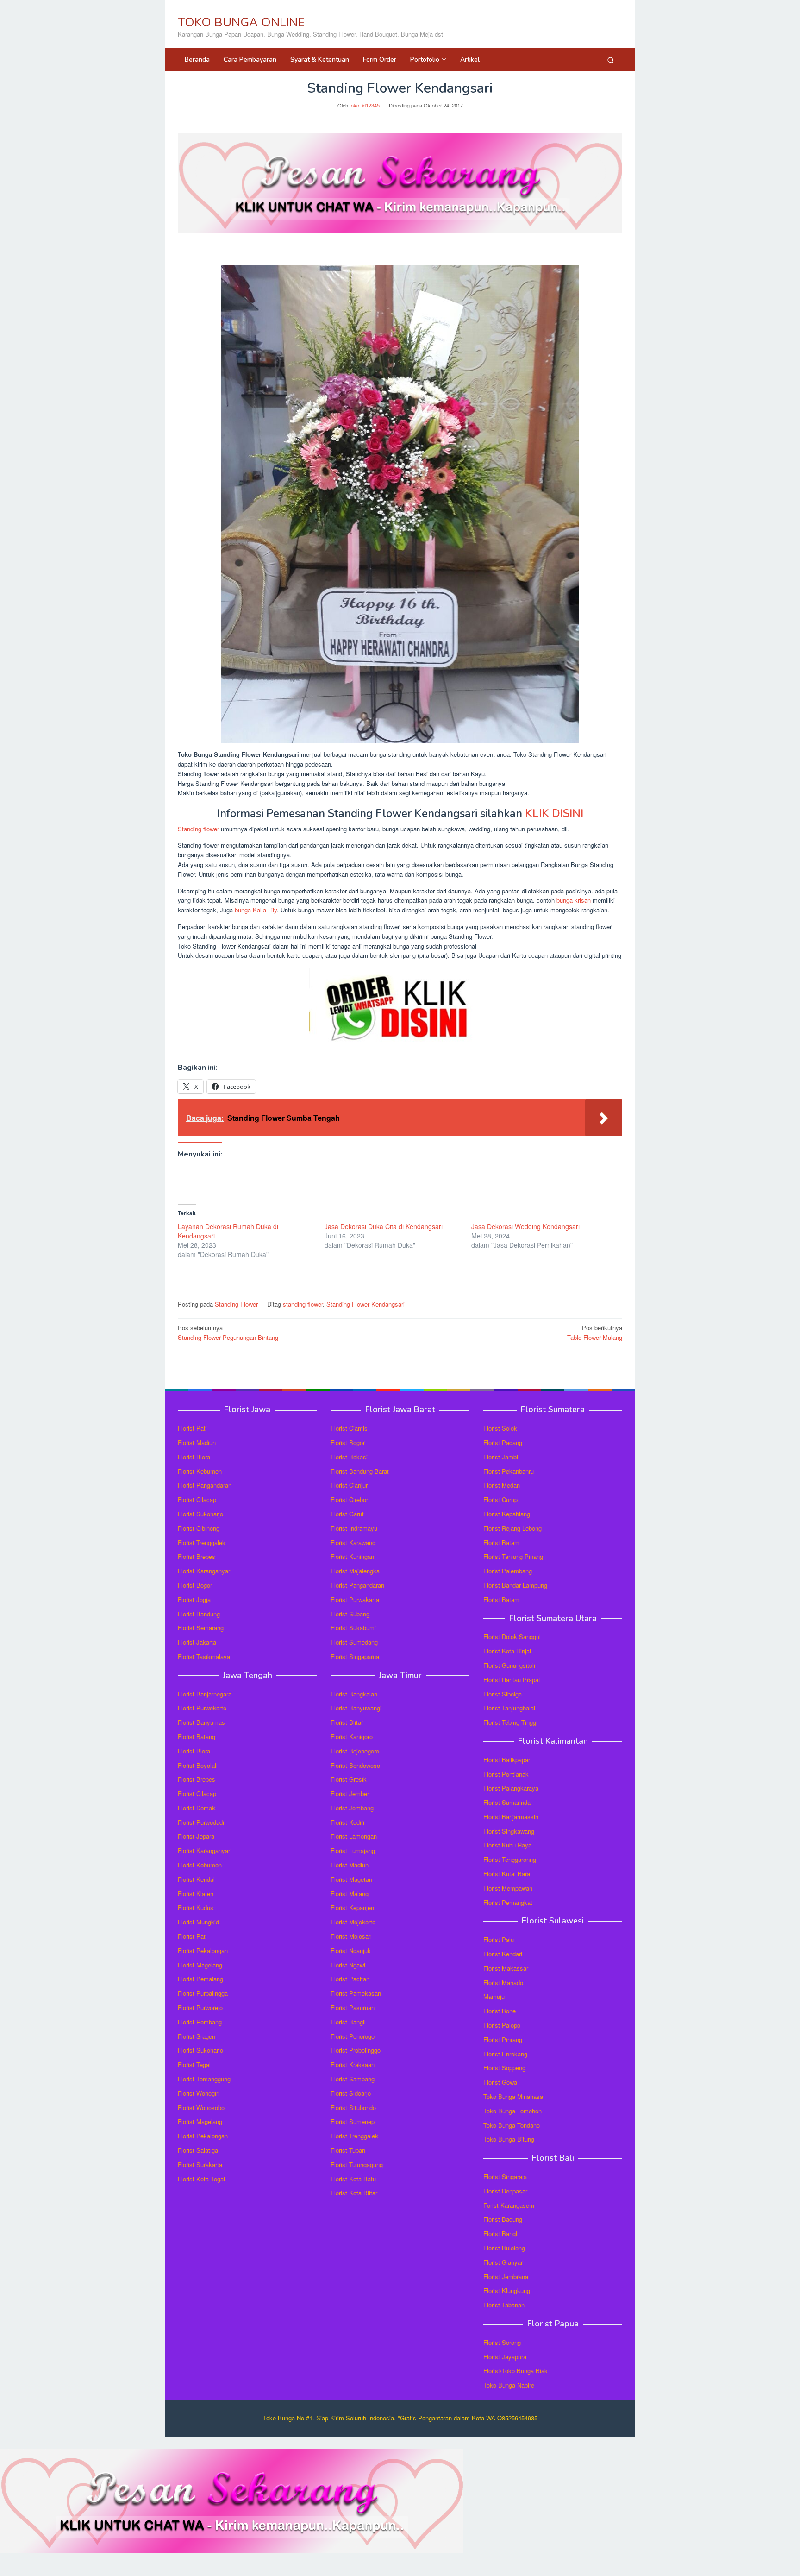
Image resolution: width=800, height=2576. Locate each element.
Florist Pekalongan (203, 1951)
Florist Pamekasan (356, 1993)
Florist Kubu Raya (507, 1845)
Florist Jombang (352, 1808)
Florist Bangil (348, 2022)
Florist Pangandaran (205, 1485)
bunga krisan (574, 900)
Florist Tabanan (504, 2305)
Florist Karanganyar (204, 1571)
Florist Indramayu (354, 1528)
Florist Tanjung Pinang (513, 1556)
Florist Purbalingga (203, 1993)
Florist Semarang (201, 1628)
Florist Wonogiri (199, 2093)
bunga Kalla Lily (256, 910)
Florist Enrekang (505, 2054)
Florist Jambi (501, 1457)
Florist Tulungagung (357, 2164)
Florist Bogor (195, 1585)
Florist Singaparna (355, 1656)
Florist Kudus (196, 1907)
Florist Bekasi (349, 1457)
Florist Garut (347, 1514)
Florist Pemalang (200, 1979)
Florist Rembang (200, 2022)
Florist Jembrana (506, 2277)
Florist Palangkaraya (511, 1788)
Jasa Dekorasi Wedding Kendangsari (525, 1226)
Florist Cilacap (197, 1499)
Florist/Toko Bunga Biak (516, 2371)
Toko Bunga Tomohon (512, 2111)
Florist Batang (197, 1737)
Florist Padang (503, 1442)
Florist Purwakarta (355, 1599)
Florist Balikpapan (507, 1760)
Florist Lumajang (353, 1850)
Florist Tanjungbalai (509, 1708)
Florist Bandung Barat (360, 1471)
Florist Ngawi (348, 1965)
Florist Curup (500, 1499)
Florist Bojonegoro (355, 1751)
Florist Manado (503, 1982)
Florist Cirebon (350, 1499)
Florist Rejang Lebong (512, 1528)
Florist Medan (502, 1485)
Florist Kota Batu (353, 2179)
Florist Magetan (351, 1879)
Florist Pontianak (506, 1774)
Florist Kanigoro (352, 1737)
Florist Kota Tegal (201, 2179)
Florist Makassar (506, 1968)
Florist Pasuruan (353, 2007)
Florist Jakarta (197, 1642)
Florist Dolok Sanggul (512, 1637)
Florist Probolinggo (356, 2050)
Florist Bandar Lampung (515, 1585)
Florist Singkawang (509, 1831)
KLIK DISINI (554, 813)
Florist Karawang (353, 1542)
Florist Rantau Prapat (512, 1680)
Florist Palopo (502, 2025)
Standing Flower (236, 1304)
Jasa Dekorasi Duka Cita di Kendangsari (384, 1226)
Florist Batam (501, 1542)
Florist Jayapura (505, 2357)
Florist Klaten (196, 1894)
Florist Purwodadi (201, 1822)
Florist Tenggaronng (510, 1859)
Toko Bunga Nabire (509, 2385)
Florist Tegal (194, 2064)
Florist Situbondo (353, 2108)
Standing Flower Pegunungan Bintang (228, 1332)
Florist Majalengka (355, 1571)
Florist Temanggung (204, 2079)
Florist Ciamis (349, 1428)
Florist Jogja (194, 1599)
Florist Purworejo (200, 2007)
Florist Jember (350, 1794)
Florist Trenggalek (202, 1542)
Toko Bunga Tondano (512, 2125)
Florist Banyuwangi (356, 1708)
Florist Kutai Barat (508, 1874)
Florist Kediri (347, 1822)
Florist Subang (350, 1614)
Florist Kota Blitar (354, 2193)
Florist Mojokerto (353, 1922)
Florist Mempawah (508, 1888)
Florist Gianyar (503, 2262)
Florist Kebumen (200, 1471)
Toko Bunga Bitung (509, 2139)
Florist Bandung (199, 1614)
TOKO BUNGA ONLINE (241, 22)
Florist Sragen (197, 2036)
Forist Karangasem (509, 2205)
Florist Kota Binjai (507, 1651)
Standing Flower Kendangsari (366, 1304)
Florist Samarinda (507, 1802)
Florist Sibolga (503, 1694)
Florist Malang (350, 1894)
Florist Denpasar (505, 2191)
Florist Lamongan (354, 1836)
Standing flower (198, 829)
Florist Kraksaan (353, 2064)
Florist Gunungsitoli (509, 1665)
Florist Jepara (196, 1836)
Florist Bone (500, 2011)
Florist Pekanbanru (509, 1471)
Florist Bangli (501, 2234)
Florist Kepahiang (507, 1514)
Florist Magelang (200, 1965)
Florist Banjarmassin (511, 1817)
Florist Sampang (353, 2079)
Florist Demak (197, 1808)
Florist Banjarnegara (205, 1694)
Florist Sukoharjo (200, 1514)
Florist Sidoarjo (351, 2093)
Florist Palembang (508, 1571)
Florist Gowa (500, 2082)
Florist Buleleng (504, 2248)
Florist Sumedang (354, 1642)
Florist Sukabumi (353, 1628)
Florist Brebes (197, 1556)
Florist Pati (192, 1428)
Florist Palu (499, 1939)
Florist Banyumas (201, 1722)
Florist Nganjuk (351, 1951)
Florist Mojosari (351, 1936)
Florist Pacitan (350, 1979)
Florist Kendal (196, 1879)
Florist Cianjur (349, 1485)
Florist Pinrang (503, 2039)
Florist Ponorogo (353, 2036)
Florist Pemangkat (508, 1902)
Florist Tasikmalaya (204, 1656)
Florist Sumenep (353, 2121)
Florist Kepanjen (352, 1907)
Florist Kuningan (352, 1556)
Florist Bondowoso (355, 1765)
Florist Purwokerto (202, 1708)
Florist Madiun (197, 1442)
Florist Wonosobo (201, 2108)
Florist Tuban (348, 2150)
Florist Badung (503, 2219)
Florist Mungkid (198, 1922)
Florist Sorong (502, 2342)
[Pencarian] (611, 60)
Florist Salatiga (198, 2150)
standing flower (303, 1304)
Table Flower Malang (595, 1332)
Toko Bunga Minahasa (513, 2096)
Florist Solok (500, 1428)
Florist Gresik (349, 1779)
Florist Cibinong (199, 1528)
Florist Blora (194, 1457)
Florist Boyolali (198, 1765)
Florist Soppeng (504, 2068)
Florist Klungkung (507, 2290)
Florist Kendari (503, 1954)
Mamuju (494, 1996)
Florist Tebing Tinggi (510, 1722)
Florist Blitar (347, 1722)
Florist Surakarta (200, 2164)
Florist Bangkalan (354, 1694)
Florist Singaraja (505, 2177)
